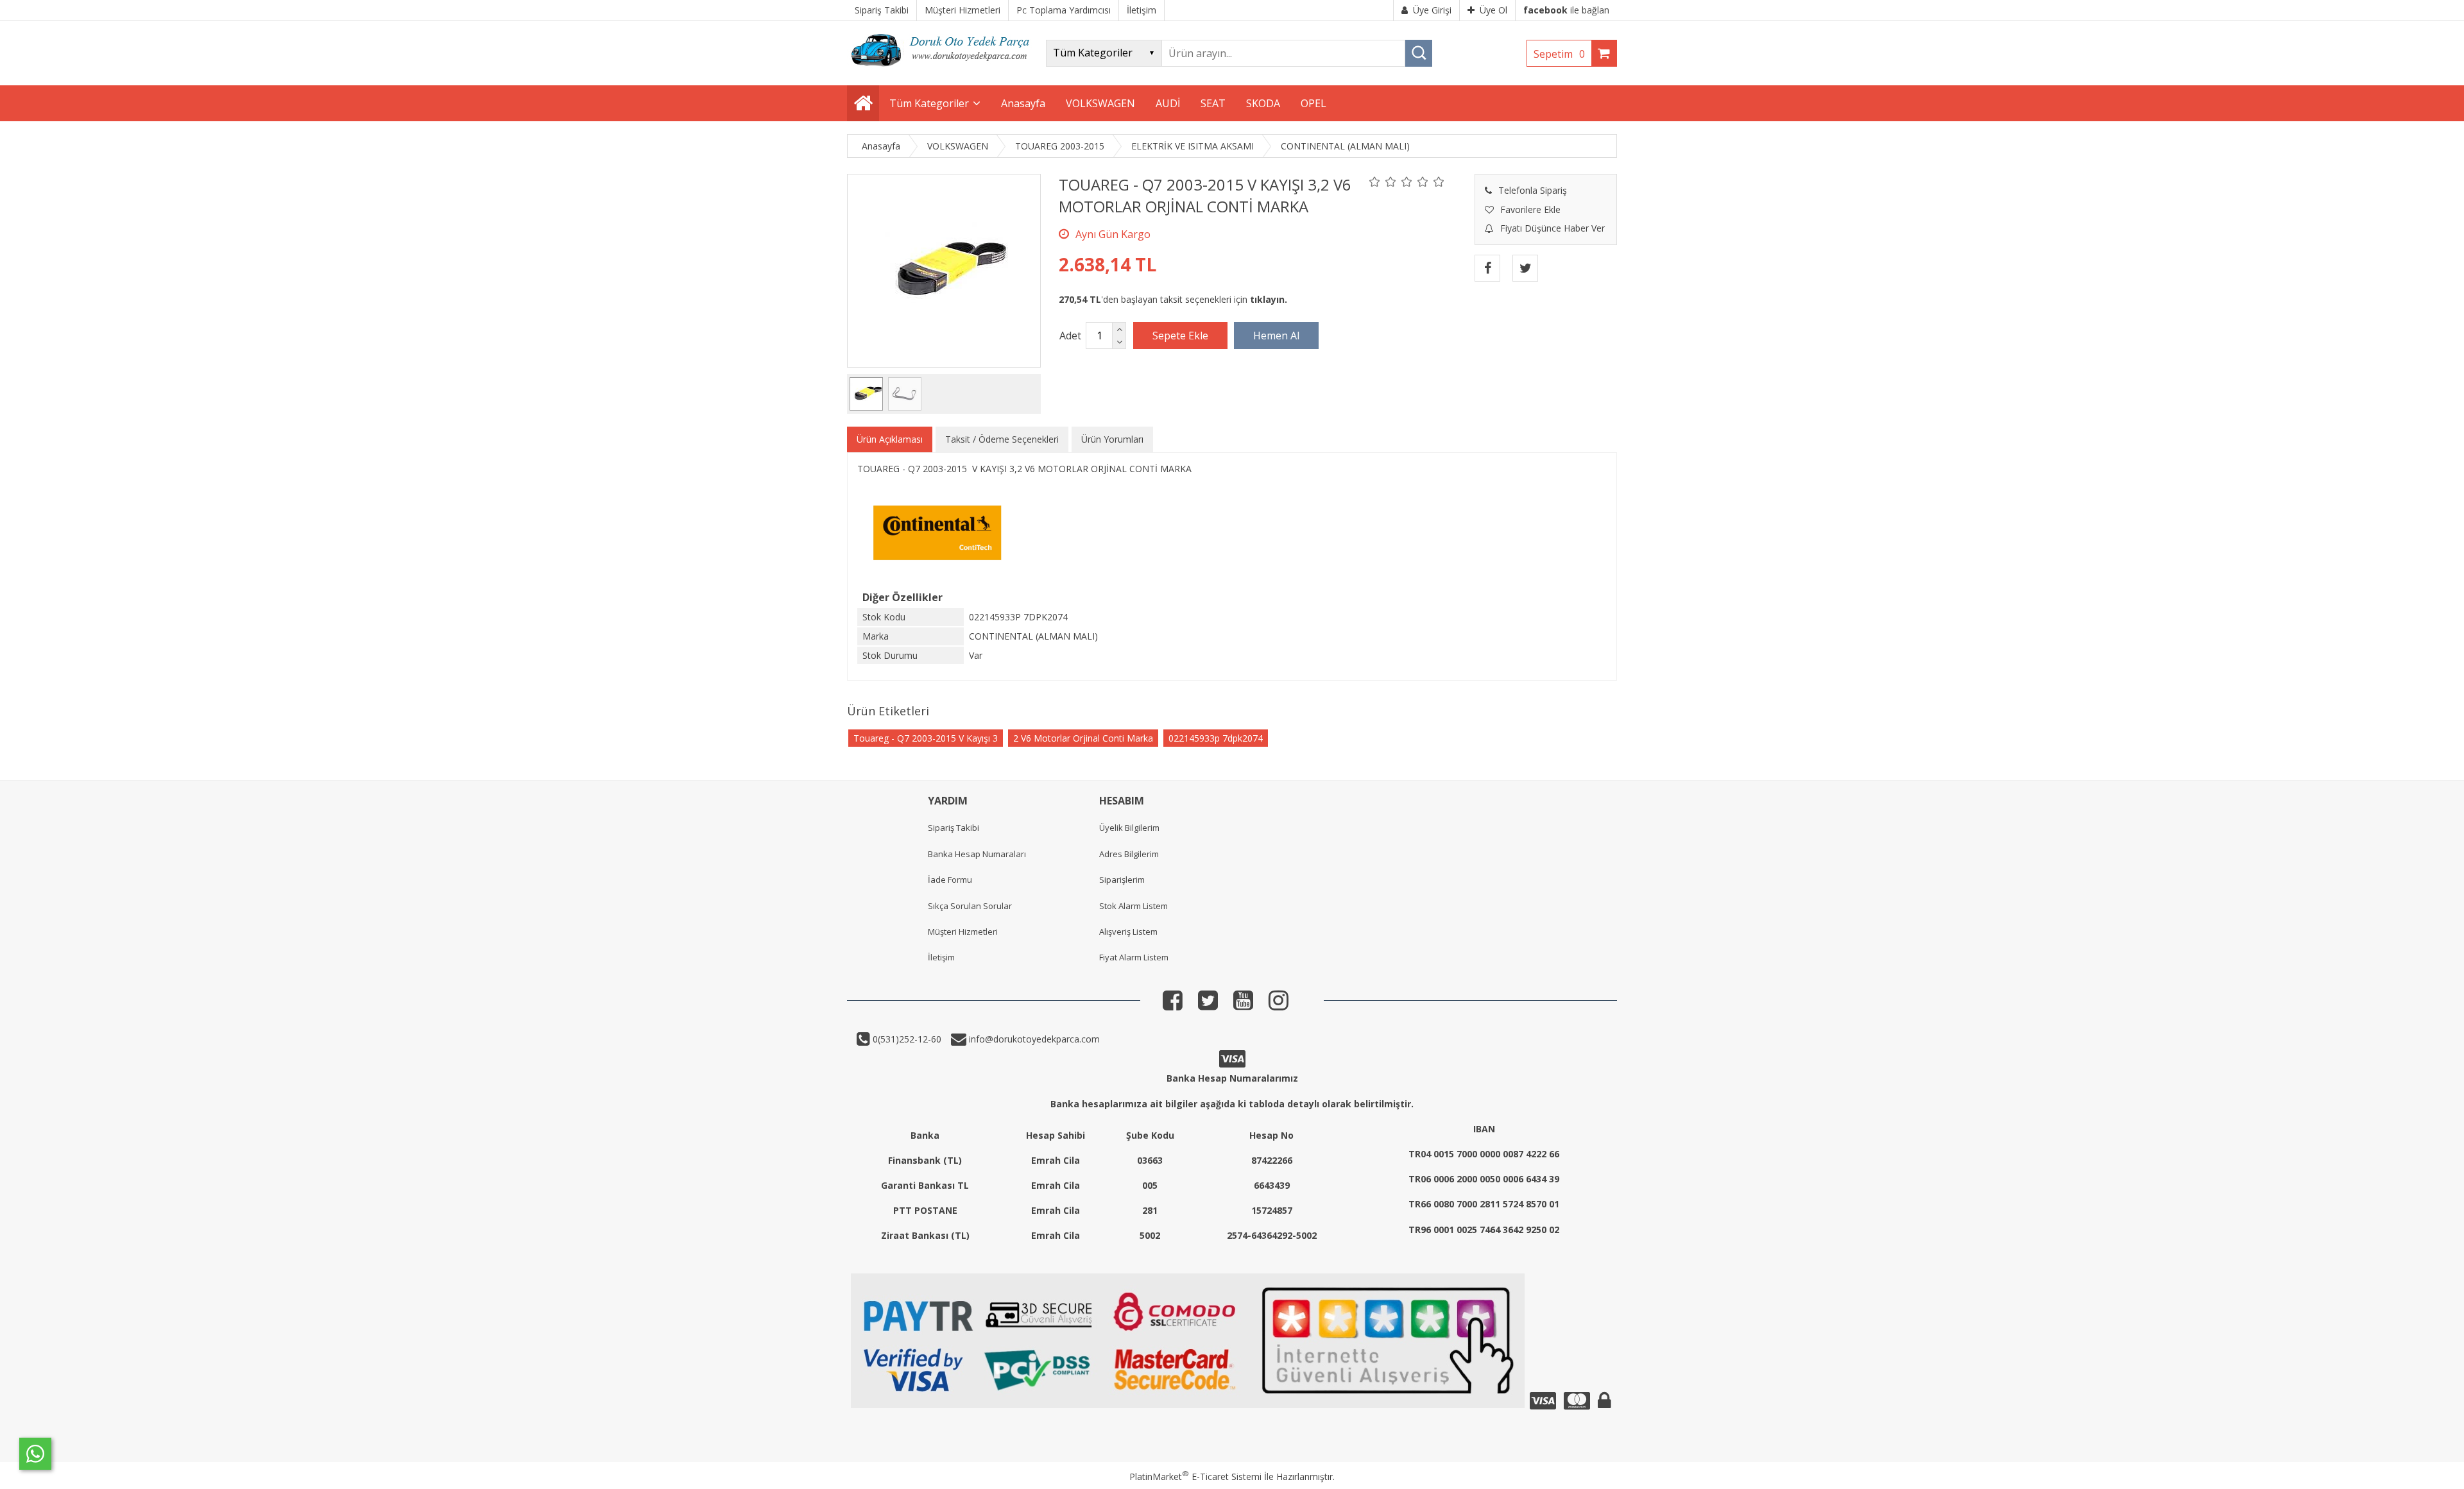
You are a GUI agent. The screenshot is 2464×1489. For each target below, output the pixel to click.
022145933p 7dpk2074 (1216, 738)
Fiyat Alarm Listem (1134, 957)
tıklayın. (1269, 299)
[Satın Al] (1276, 336)
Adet (1070, 336)
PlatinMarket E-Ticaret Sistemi (1195, 1476)
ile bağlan (1566, 10)
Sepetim (1559, 54)
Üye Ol (1493, 10)
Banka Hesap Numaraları (977, 854)
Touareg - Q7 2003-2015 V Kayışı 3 (926, 738)
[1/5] (1375, 182)
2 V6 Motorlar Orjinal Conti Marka (1083, 738)
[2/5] (1383, 182)
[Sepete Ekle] (1180, 336)
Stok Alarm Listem (1134, 906)
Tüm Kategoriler (929, 103)
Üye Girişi (1432, 10)
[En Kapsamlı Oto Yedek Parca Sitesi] (943, 70)
